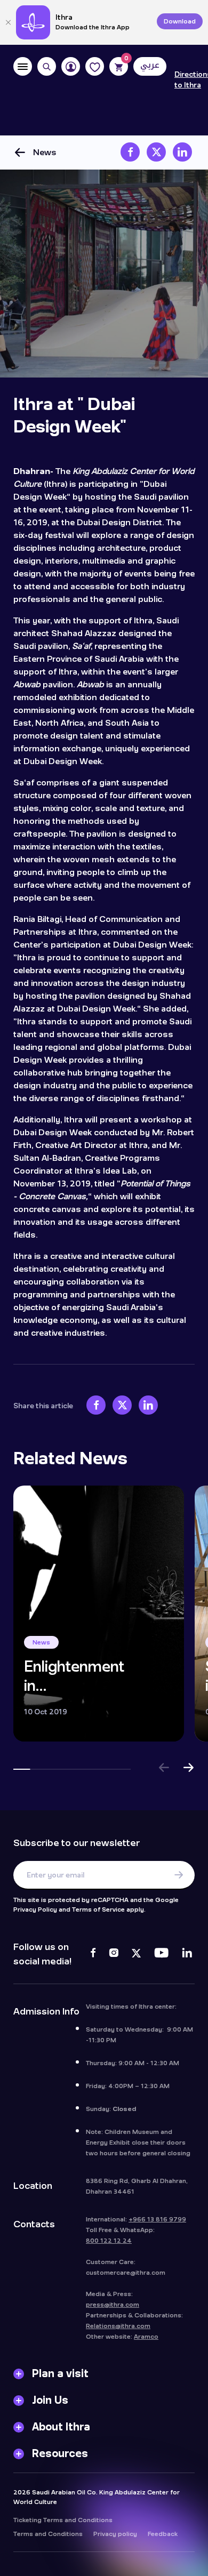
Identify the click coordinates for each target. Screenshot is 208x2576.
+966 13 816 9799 (157, 2219)
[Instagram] (114, 1954)
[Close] (8, 22)
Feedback (163, 2534)
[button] (164, 1769)
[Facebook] (93, 1954)
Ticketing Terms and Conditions (63, 2520)
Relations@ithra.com (118, 2326)
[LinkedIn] (187, 1954)
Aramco (146, 2337)
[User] (71, 66)
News (45, 152)
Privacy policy (115, 2534)
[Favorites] (95, 66)
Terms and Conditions (48, 2534)
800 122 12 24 (109, 2241)
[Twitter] (136, 1954)
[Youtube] (161, 1954)
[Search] (47, 66)
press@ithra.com (113, 2305)
